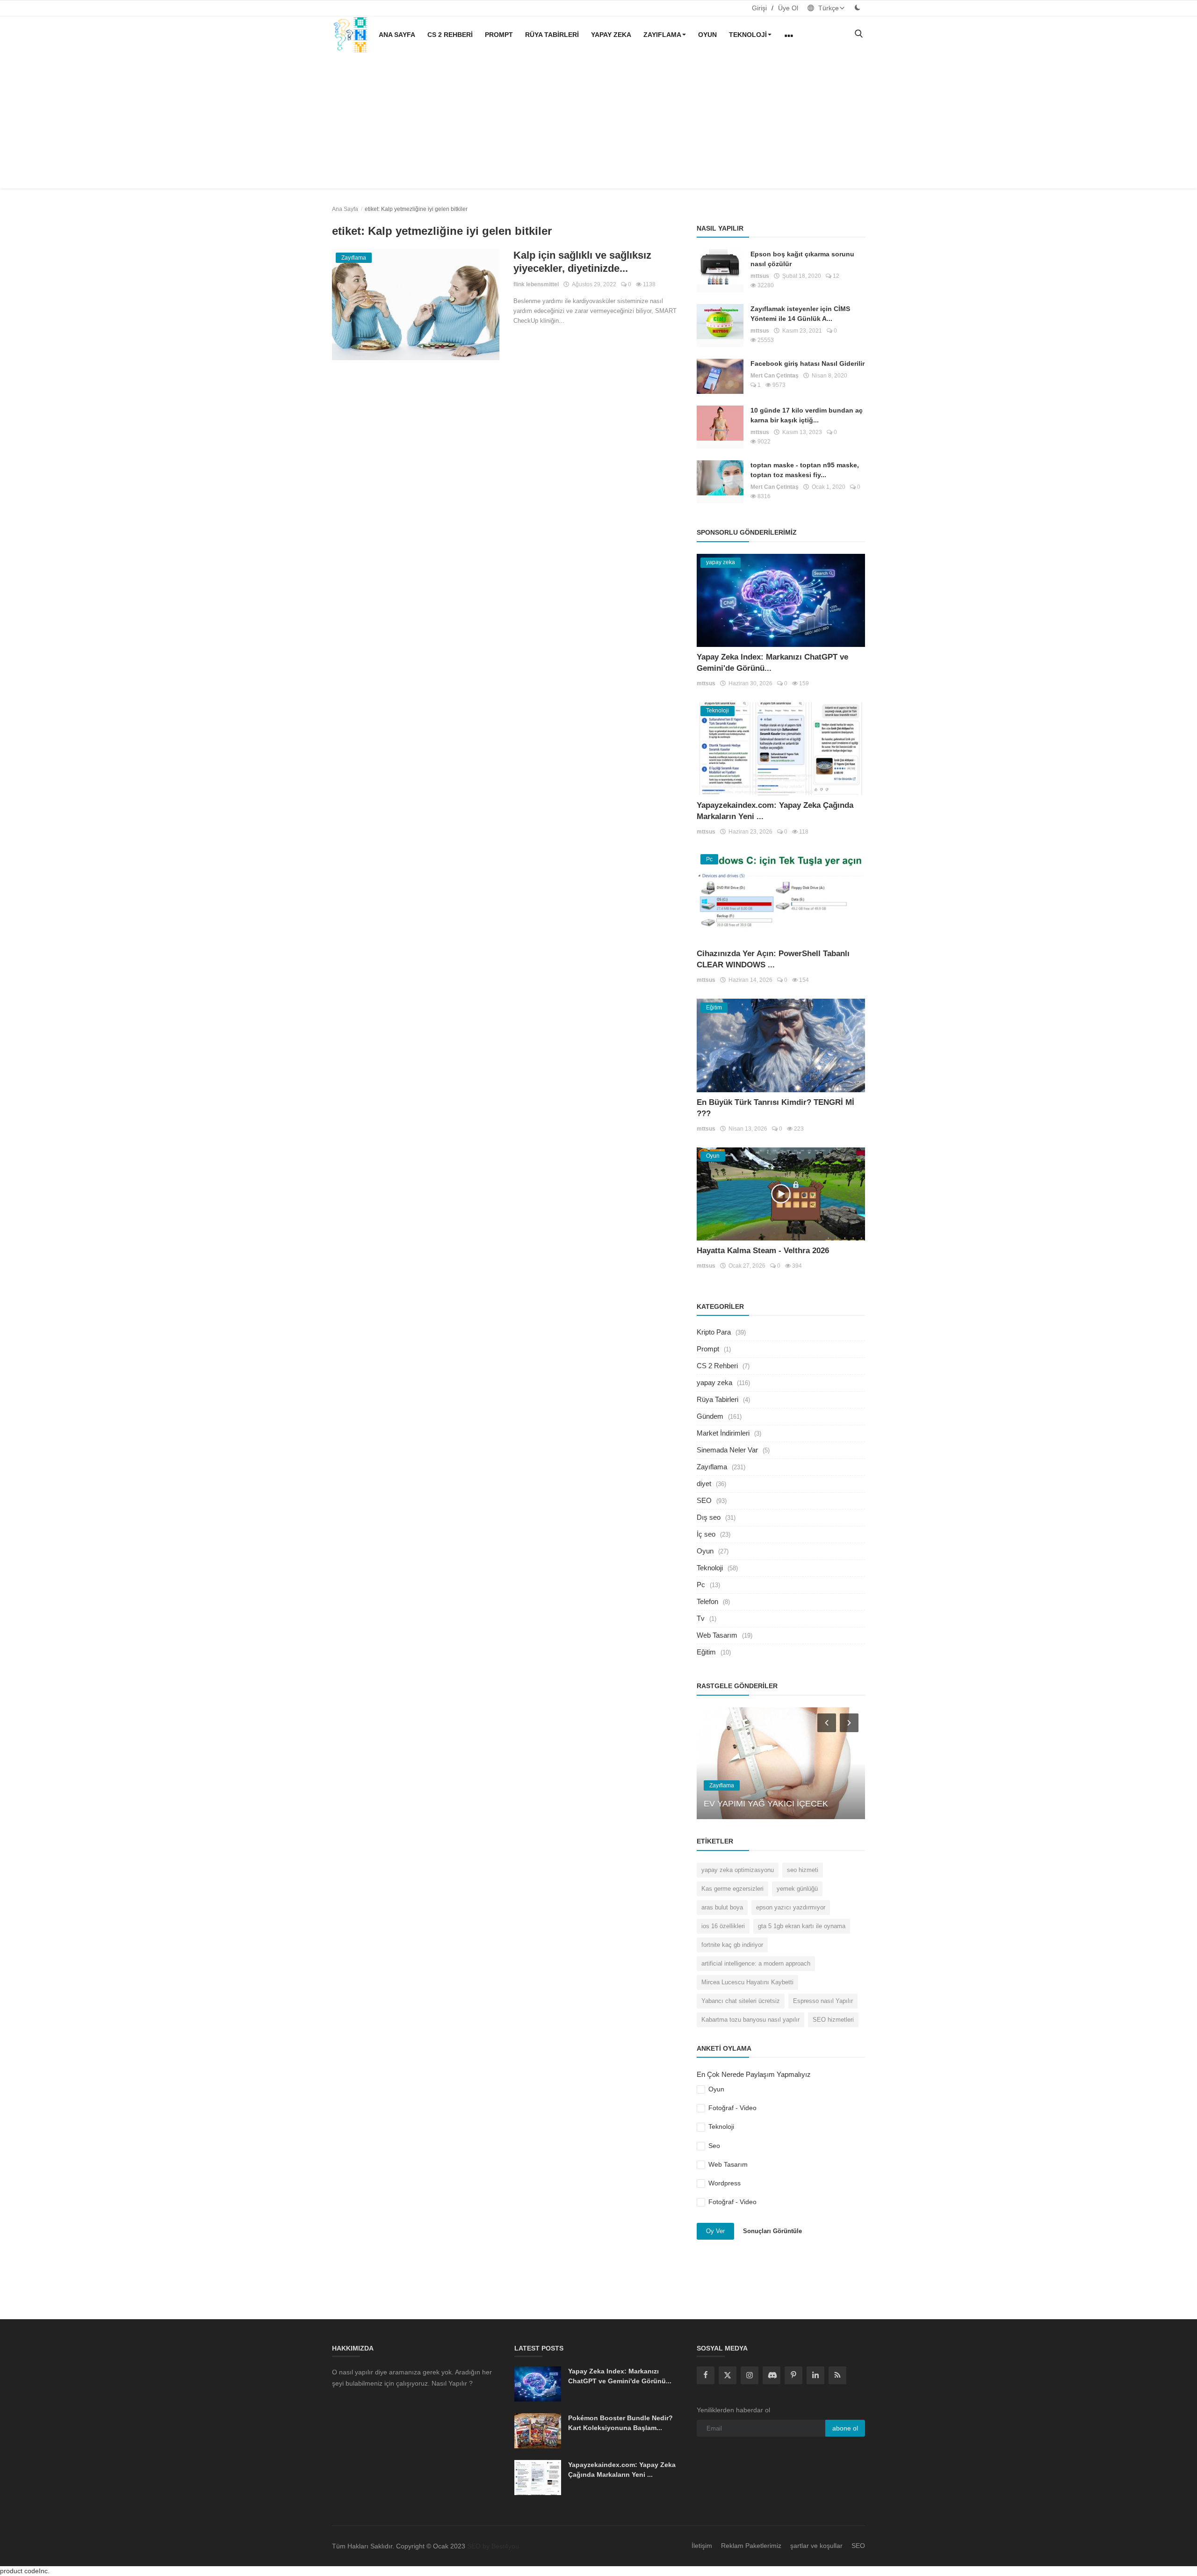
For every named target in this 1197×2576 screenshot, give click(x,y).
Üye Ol (788, 8)
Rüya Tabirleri (552, 35)
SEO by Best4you (493, 2546)
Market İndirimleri (723, 1433)
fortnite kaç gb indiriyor (732, 1945)
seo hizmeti (803, 1870)
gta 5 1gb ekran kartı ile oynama (802, 1926)
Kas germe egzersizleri (732, 1889)
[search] (858, 34)
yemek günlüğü (797, 1889)
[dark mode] (858, 8)
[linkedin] (815, 2375)
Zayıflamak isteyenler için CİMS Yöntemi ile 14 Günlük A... (800, 314)
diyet (704, 1484)
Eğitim (706, 1652)
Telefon (707, 1601)
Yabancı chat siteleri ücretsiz (741, 2001)
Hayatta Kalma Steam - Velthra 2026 (763, 1251)
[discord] (772, 2375)
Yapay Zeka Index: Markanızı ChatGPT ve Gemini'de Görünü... (620, 2376)
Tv (701, 1618)
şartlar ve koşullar (816, 2546)
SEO (704, 1500)
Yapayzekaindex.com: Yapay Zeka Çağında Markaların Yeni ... (622, 2470)
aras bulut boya (722, 1907)
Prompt (499, 35)
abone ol (845, 2428)
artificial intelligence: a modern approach (756, 1963)
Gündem (710, 1416)
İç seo (706, 1534)
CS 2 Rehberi (450, 35)
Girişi (759, 8)
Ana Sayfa (397, 35)
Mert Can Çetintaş (775, 376)
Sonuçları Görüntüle (772, 2231)
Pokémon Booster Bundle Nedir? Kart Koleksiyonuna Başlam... (620, 2423)
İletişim (702, 2546)
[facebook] (706, 2375)
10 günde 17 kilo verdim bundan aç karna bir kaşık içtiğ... (807, 415)
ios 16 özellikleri (723, 1926)
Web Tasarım (717, 1635)
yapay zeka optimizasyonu (738, 1870)
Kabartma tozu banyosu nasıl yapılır (750, 2020)
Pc (701, 1585)
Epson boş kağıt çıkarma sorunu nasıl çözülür (802, 259)
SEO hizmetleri (833, 2020)
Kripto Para (714, 1332)
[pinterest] (793, 2375)
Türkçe (828, 8)
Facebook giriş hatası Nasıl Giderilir (808, 363)
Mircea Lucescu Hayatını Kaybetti (747, 1982)
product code (19, 2571)
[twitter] (728, 2375)
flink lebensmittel (536, 284)
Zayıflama (662, 35)
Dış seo (709, 1517)
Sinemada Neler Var (727, 1450)
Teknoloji (748, 35)
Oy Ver (715, 2231)
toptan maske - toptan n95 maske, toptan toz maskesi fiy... (805, 470)
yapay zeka (611, 35)
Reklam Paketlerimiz (751, 2546)
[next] (850, 1722)
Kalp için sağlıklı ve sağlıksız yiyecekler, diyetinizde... (582, 262)
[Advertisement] (598, 123)
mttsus (760, 276)
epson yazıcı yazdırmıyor (791, 1907)
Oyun (707, 35)
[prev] (826, 1722)
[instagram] (750, 2375)
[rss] (837, 2375)
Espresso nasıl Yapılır (823, 2001)
